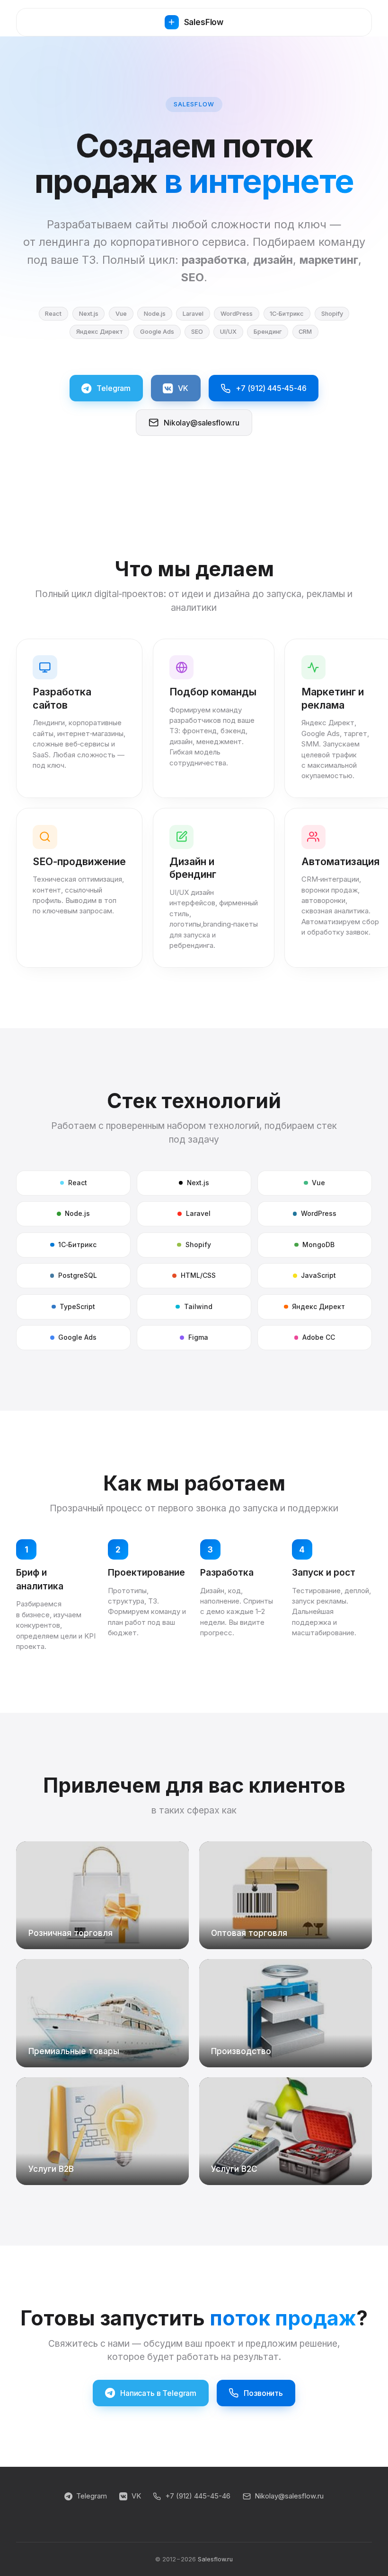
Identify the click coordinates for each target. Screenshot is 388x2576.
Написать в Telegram (158, 2393)
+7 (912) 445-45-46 (271, 388)
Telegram (114, 388)
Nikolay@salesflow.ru (202, 423)
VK (183, 388)
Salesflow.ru (215, 2559)
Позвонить (263, 2393)
